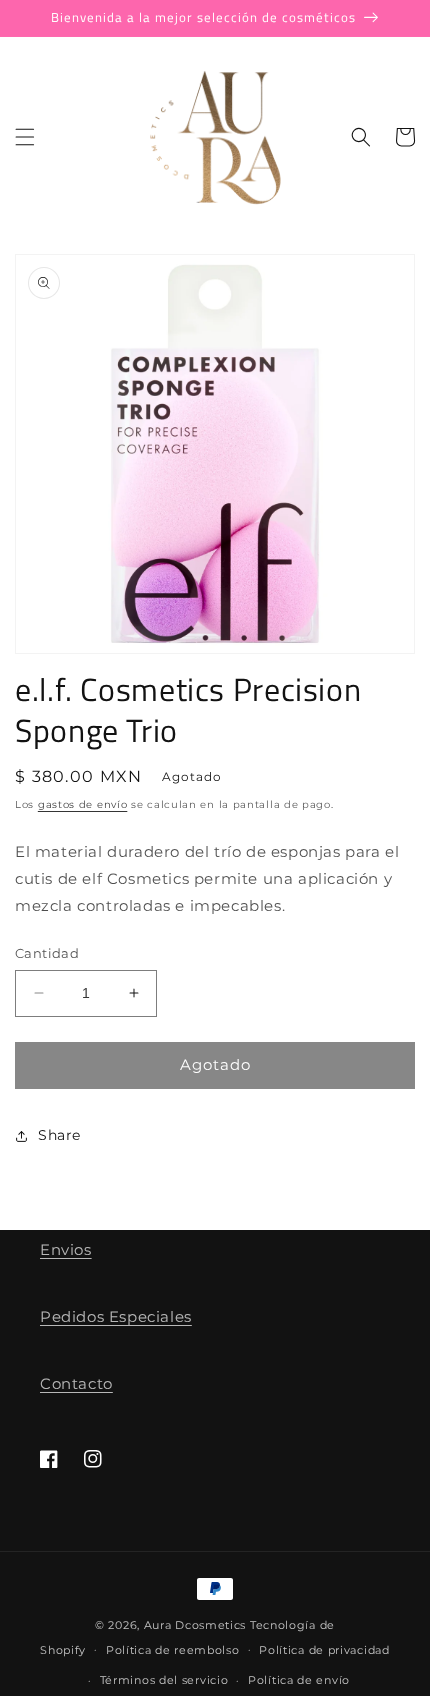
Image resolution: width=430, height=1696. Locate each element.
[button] (25, 137)
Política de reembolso (173, 1650)
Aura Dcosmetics (197, 1625)
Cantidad (47, 953)
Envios (66, 1249)
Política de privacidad (324, 1650)
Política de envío (299, 1680)
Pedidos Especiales (116, 1316)
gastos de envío (83, 804)
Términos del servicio (164, 1680)
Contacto (76, 1383)
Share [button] (59, 1135)
